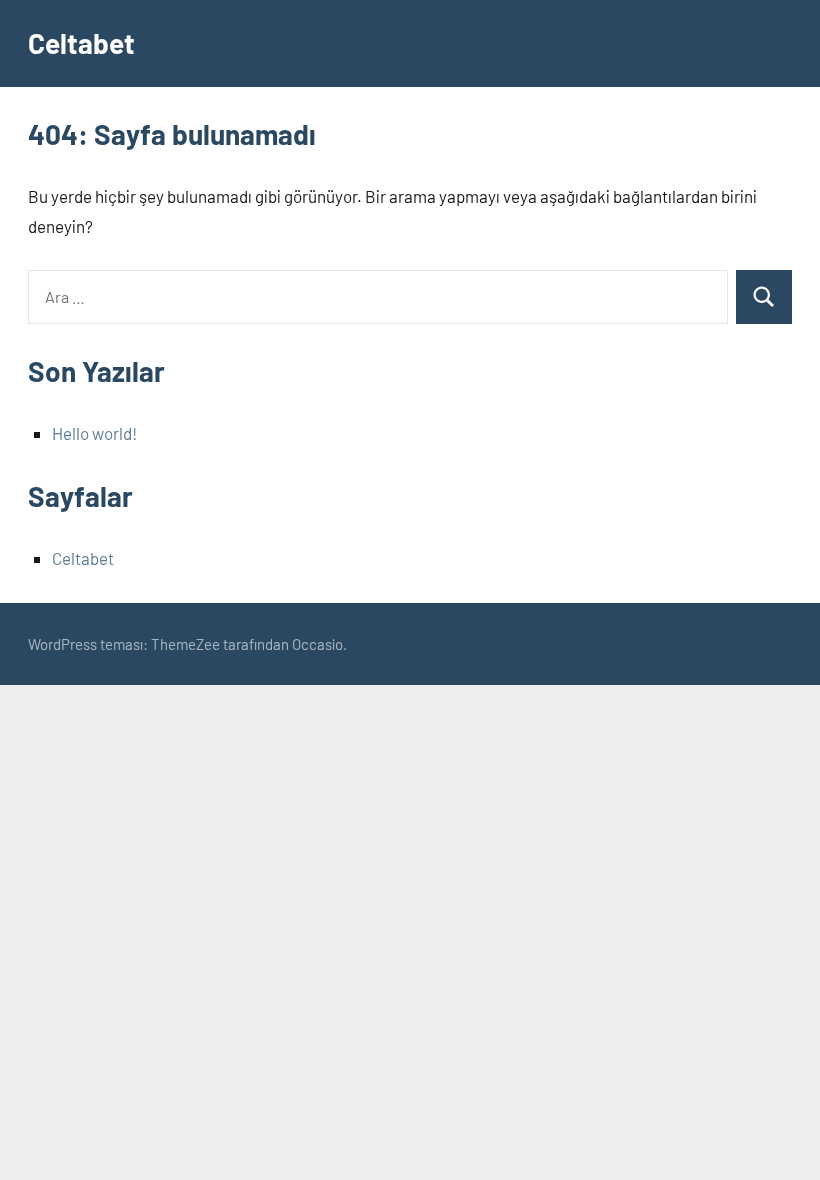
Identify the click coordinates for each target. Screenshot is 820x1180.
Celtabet (81, 43)
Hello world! (94, 433)
